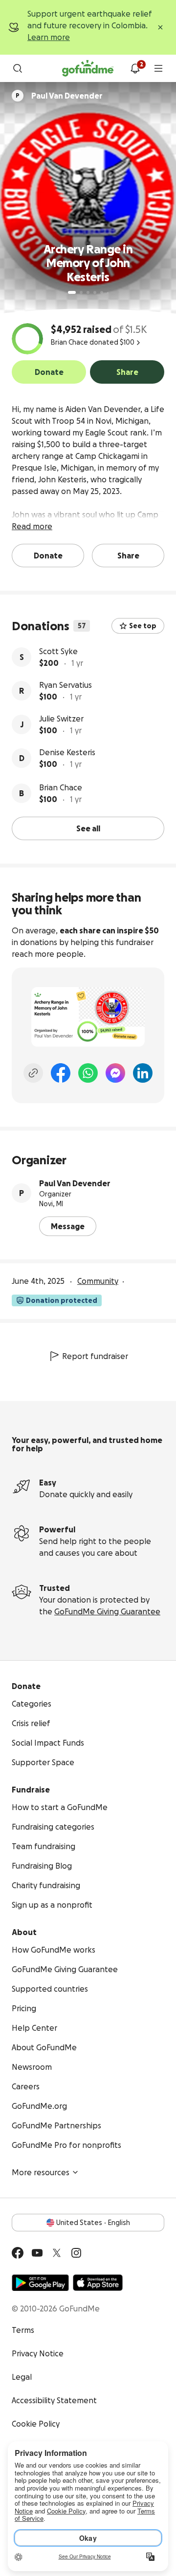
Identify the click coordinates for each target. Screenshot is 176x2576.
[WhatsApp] (88, 1073)
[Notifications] (135, 68)
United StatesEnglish (93, 2223)
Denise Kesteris (67, 752)
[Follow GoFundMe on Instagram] (76, 2253)
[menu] (158, 68)
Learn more (49, 37)
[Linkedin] (143, 1073)
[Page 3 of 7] (88, 292)
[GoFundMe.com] (88, 68)
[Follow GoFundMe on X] (57, 2253)
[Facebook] (61, 1073)
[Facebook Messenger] (115, 1073)
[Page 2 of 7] (81, 292)
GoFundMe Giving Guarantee (107, 1611)
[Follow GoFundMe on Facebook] (18, 2253)
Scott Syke (58, 651)
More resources (41, 2172)
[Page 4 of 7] (95, 292)
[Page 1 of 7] (72, 292)
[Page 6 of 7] (108, 293)
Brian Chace (61, 787)
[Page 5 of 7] (102, 292)
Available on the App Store (98, 2283)
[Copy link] (33, 1073)
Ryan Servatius (66, 685)
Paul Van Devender (75, 1183)
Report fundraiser (95, 1356)
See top (143, 626)
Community (98, 1281)
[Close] (160, 27)
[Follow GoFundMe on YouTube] (37, 2253)
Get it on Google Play (40, 2283)
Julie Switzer (61, 719)
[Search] (18, 68)
